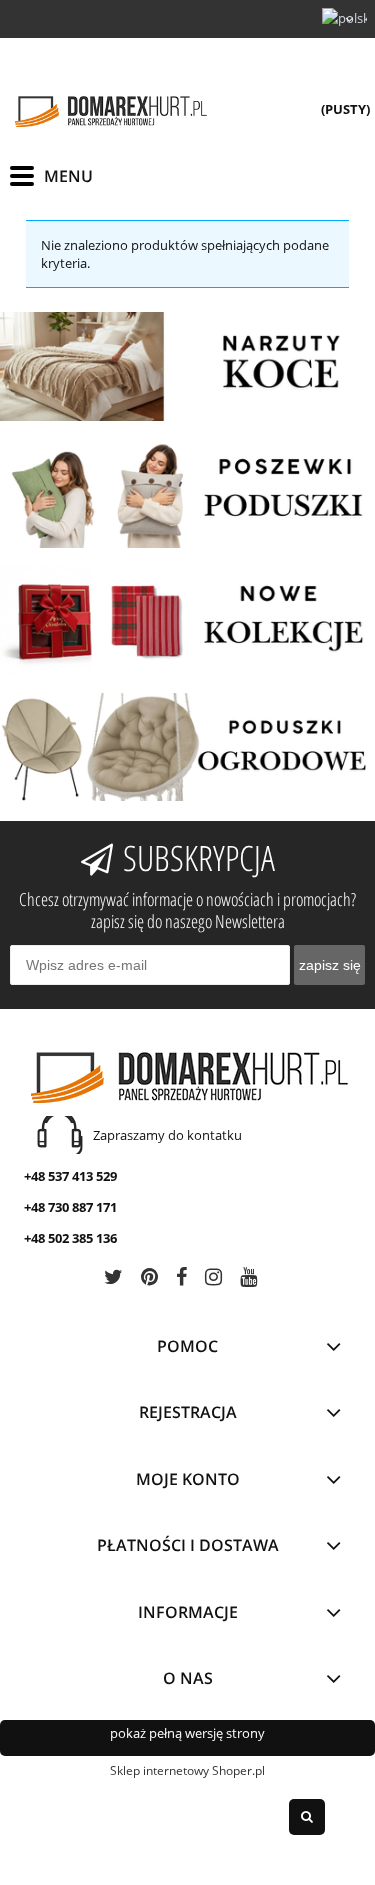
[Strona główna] (110, 111)
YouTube (248, 1280)
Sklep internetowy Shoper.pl (187, 1770)
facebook (181, 1280)
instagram (213, 1280)
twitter (113, 1280)
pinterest (149, 1280)
